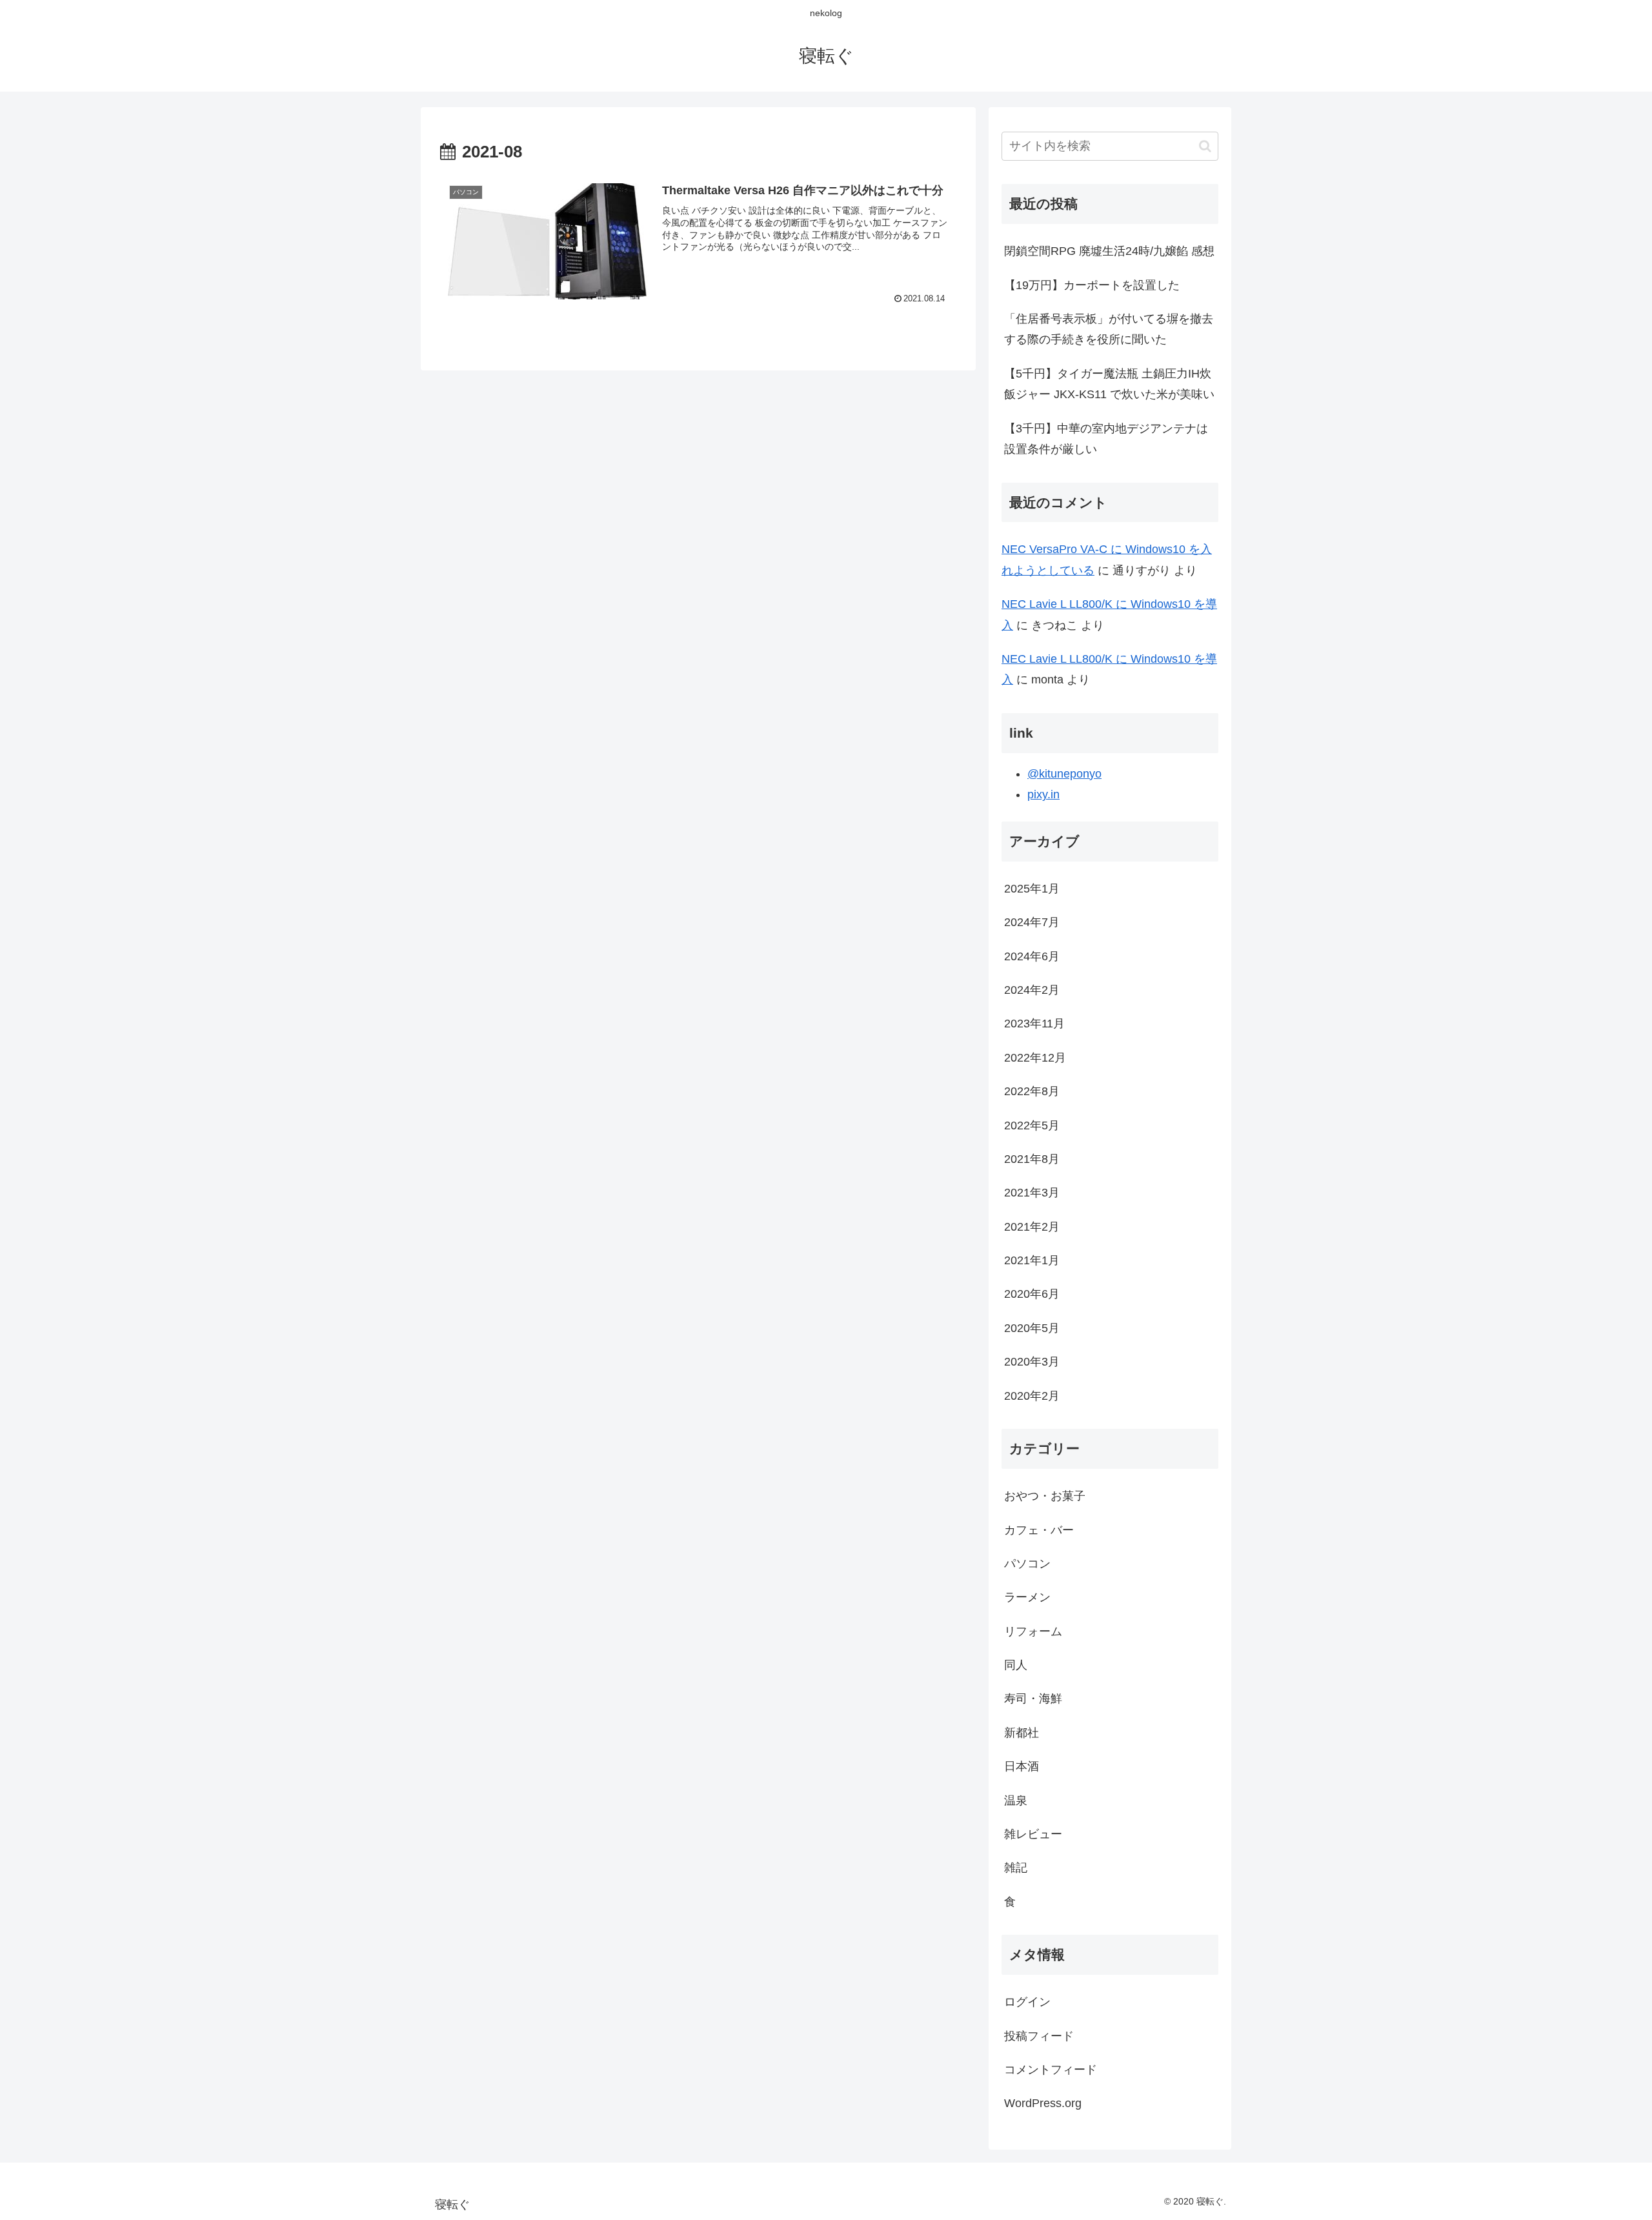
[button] (1205, 146)
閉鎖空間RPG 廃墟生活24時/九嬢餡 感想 (1109, 251)
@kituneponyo (1064, 774)
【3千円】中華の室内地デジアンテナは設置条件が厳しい (1106, 439)
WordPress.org (1043, 2103)
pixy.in (1043, 794)
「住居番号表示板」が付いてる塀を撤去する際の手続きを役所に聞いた (1109, 329)
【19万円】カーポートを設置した (1092, 285)
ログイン (1027, 2002)
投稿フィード (1039, 2036)
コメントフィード (1051, 2070)
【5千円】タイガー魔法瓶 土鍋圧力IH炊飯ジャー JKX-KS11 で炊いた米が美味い (1109, 384)
